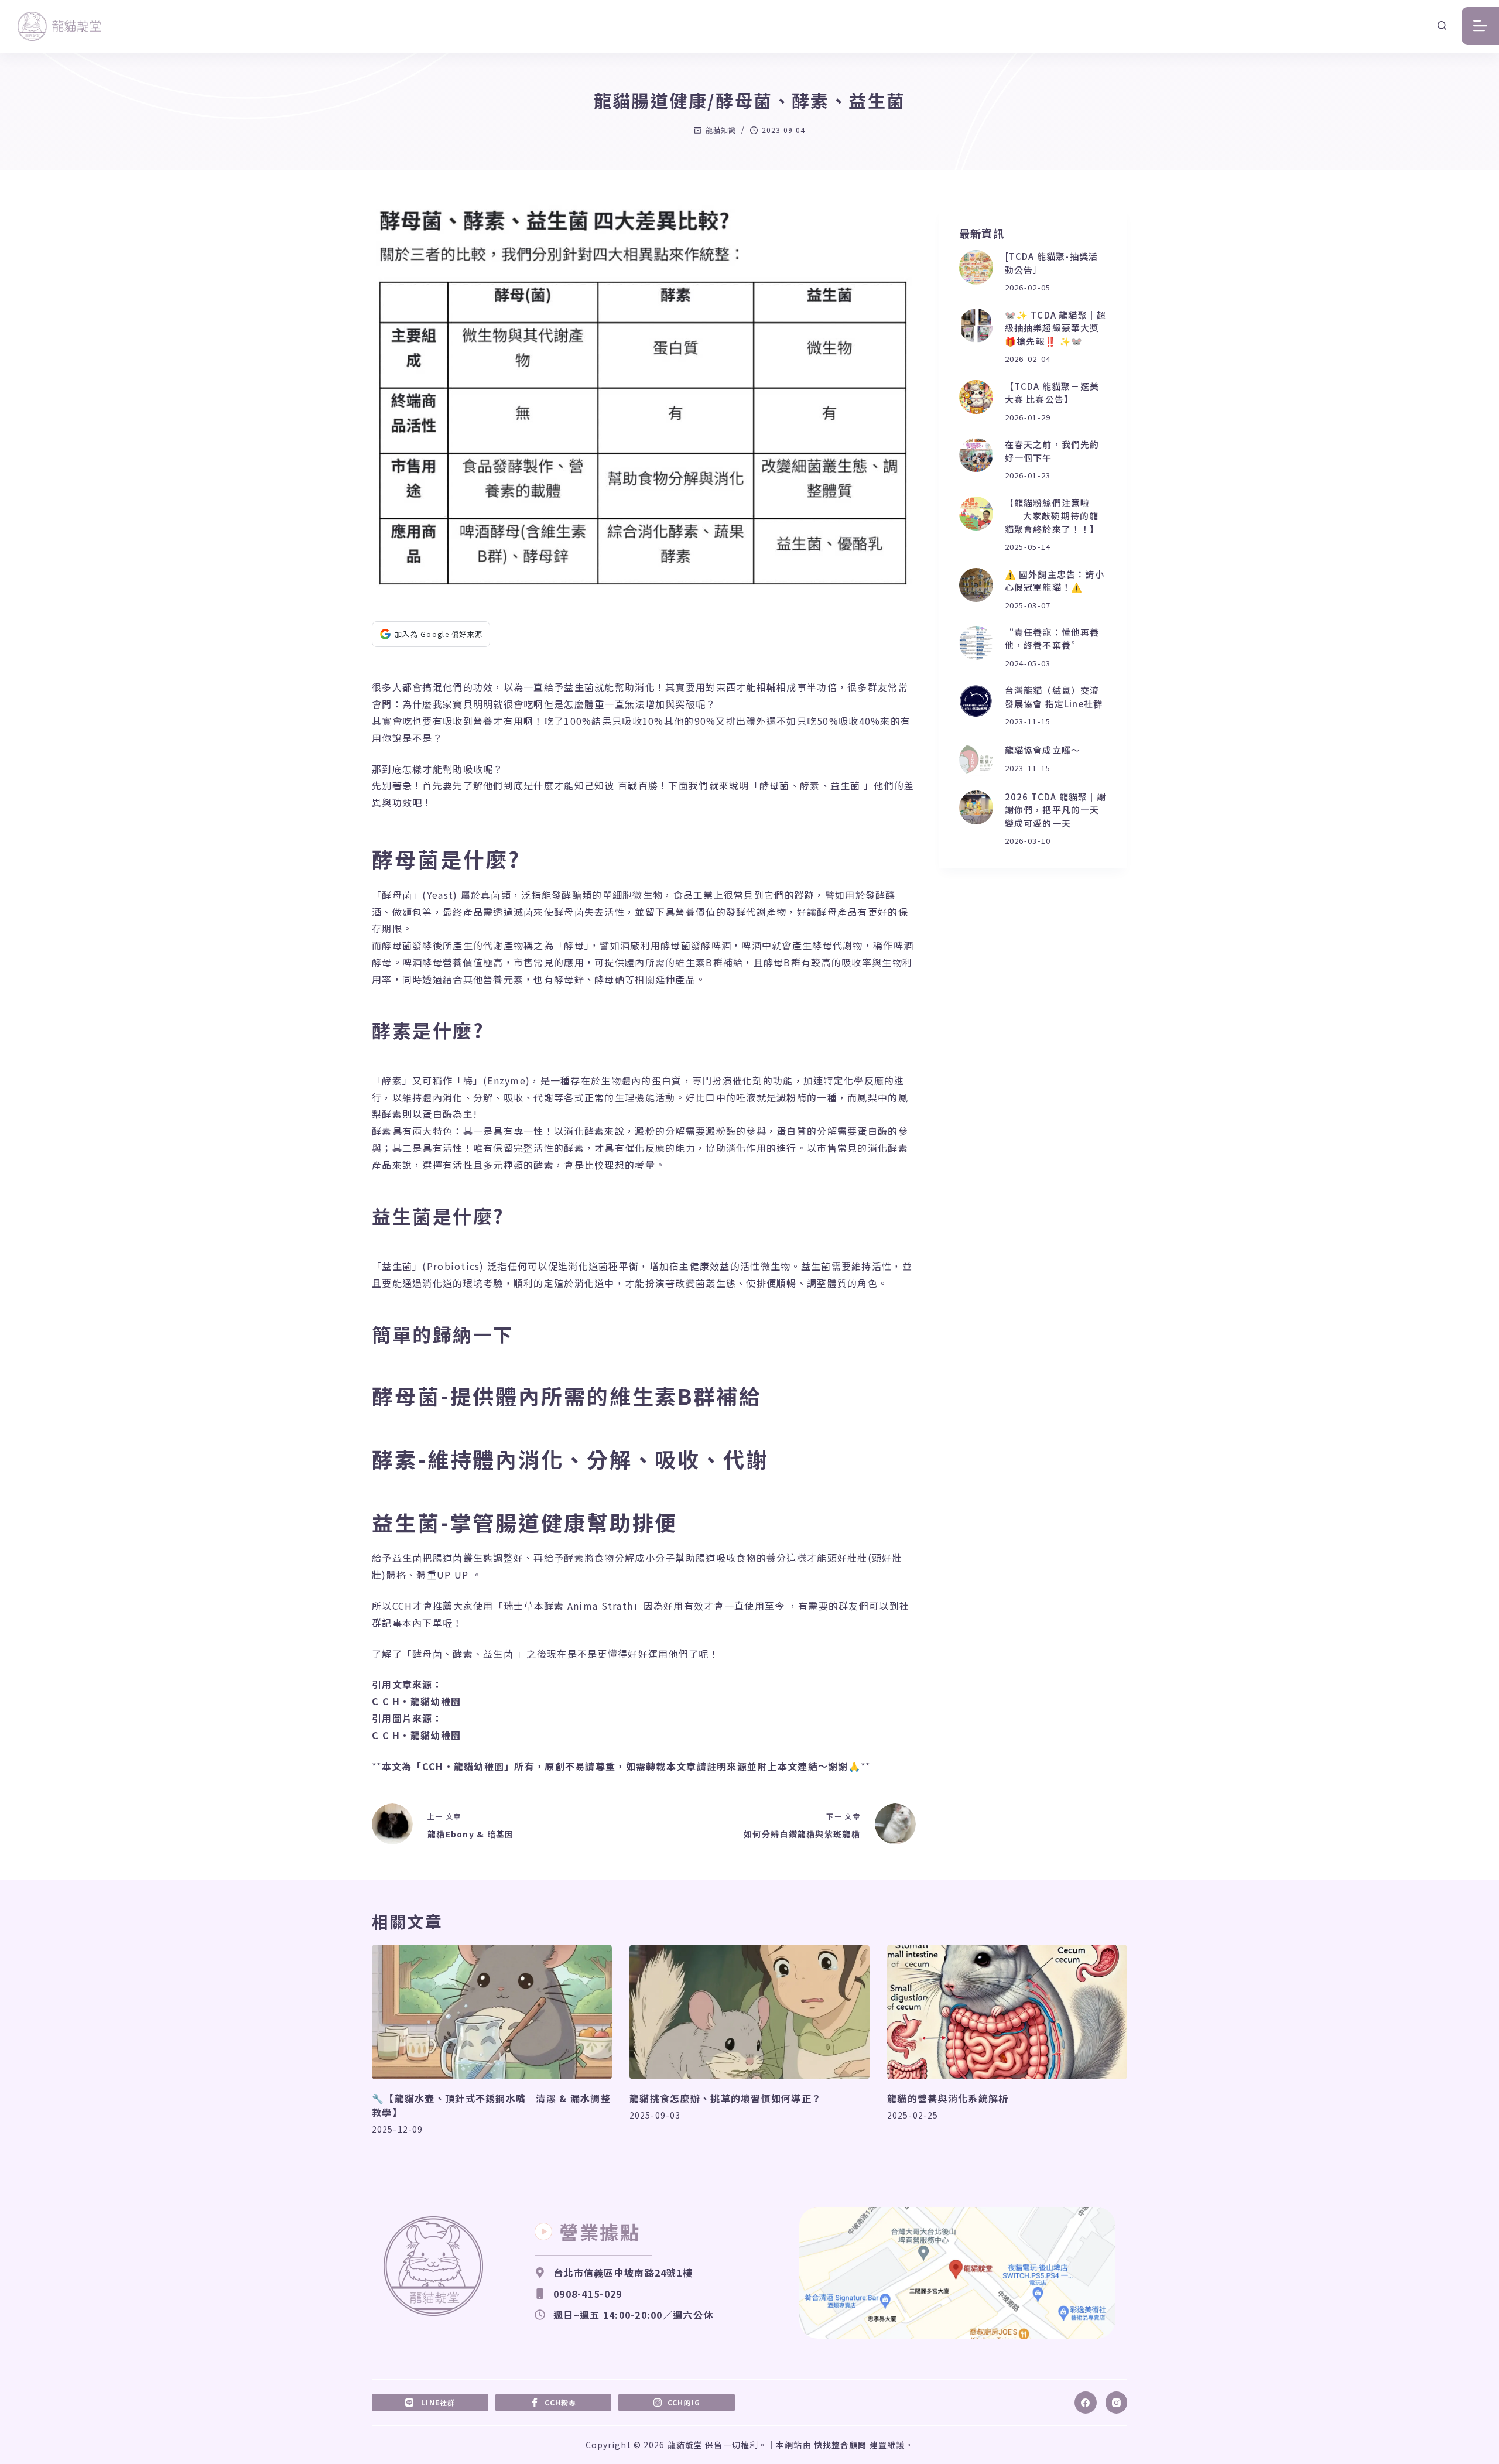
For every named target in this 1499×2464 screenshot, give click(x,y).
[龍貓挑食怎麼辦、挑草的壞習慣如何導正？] (749, 2012)
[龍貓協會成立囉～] (976, 759)
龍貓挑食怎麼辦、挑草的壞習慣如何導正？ (725, 2098)
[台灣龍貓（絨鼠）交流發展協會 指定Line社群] (976, 701)
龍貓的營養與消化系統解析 (948, 2098)
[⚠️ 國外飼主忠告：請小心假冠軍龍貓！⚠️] (976, 585)
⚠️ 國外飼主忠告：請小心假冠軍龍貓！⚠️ (1055, 581)
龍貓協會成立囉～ (1043, 750)
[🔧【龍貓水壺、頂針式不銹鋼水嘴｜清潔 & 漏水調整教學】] (492, 2012)
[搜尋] (1442, 25)
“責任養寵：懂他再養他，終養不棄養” (1052, 639)
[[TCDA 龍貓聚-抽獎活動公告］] (976, 267)
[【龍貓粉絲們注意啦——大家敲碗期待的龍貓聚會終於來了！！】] (976, 514)
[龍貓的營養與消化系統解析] (1007, 2012)
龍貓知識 (721, 130)
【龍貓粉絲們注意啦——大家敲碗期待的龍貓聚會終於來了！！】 (1052, 516)
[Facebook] (1086, 2403)
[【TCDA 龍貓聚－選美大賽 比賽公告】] (976, 397)
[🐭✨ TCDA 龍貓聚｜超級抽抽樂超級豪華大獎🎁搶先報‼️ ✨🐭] (976, 326)
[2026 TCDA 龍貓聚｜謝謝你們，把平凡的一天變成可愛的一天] (976, 807)
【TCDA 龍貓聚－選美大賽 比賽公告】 (1052, 393)
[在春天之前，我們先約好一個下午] (976, 455)
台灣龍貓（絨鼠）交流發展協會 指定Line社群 (1054, 697)
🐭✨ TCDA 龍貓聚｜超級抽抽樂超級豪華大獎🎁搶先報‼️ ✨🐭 (1056, 328)
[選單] (1480, 26)
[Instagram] (1117, 2403)
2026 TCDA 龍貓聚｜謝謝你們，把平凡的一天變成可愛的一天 (1056, 810)
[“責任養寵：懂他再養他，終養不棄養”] (976, 643)
